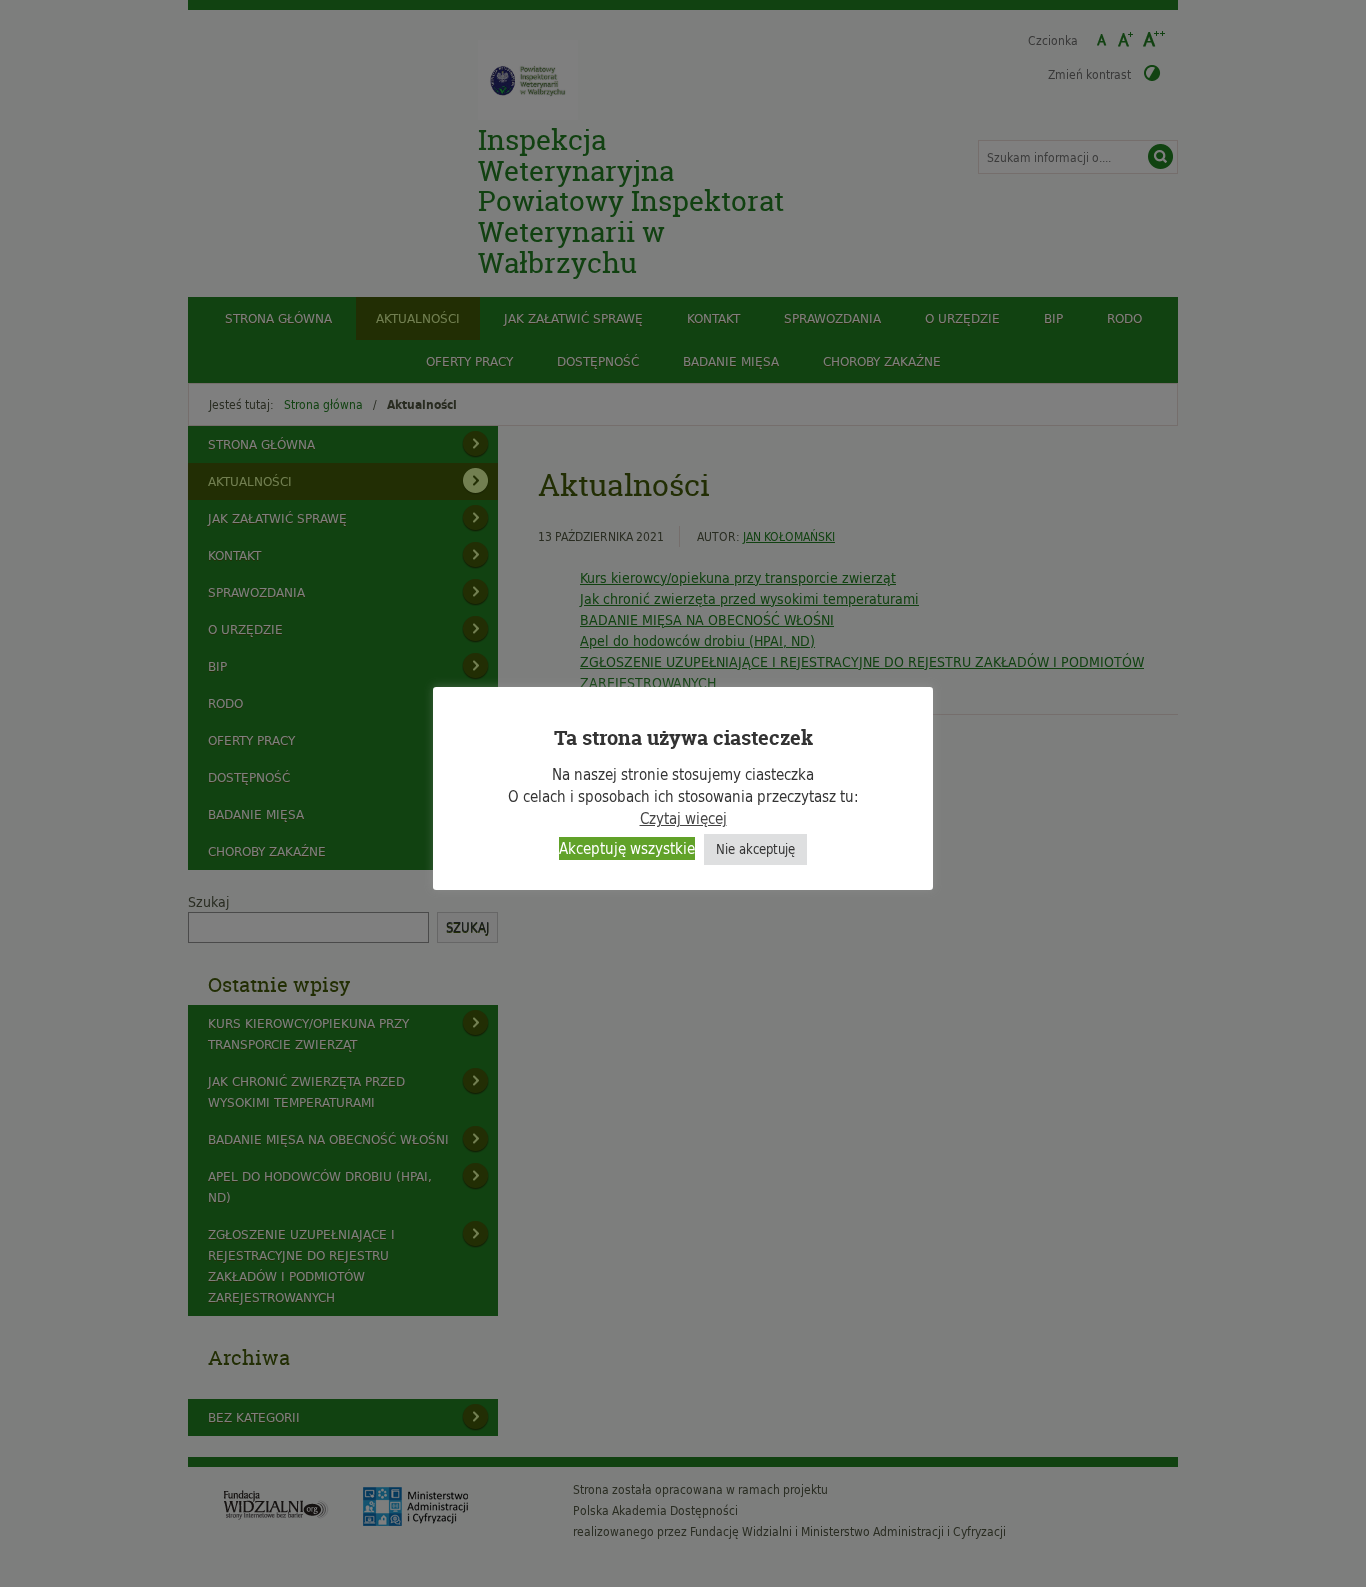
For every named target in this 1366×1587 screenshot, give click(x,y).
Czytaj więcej (683, 818)
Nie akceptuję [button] (755, 849)
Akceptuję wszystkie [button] (627, 848)
